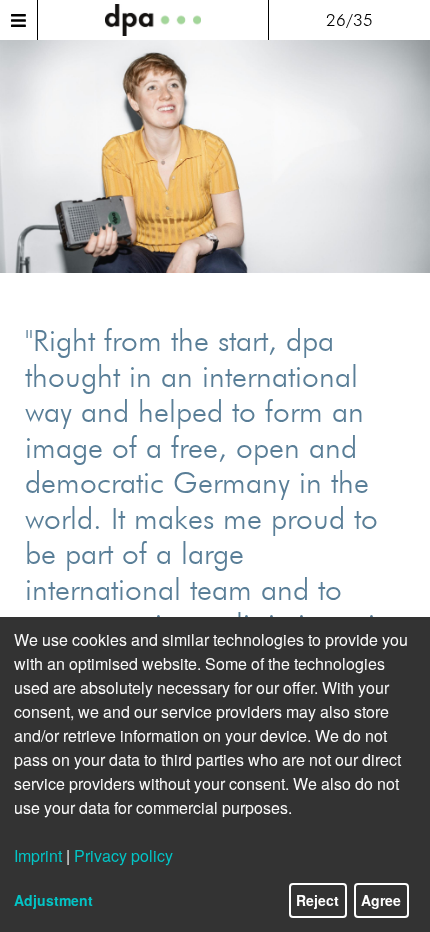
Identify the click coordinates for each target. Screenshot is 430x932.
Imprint (38, 855)
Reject (317, 900)
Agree (381, 900)
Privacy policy (123, 855)
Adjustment (53, 900)
